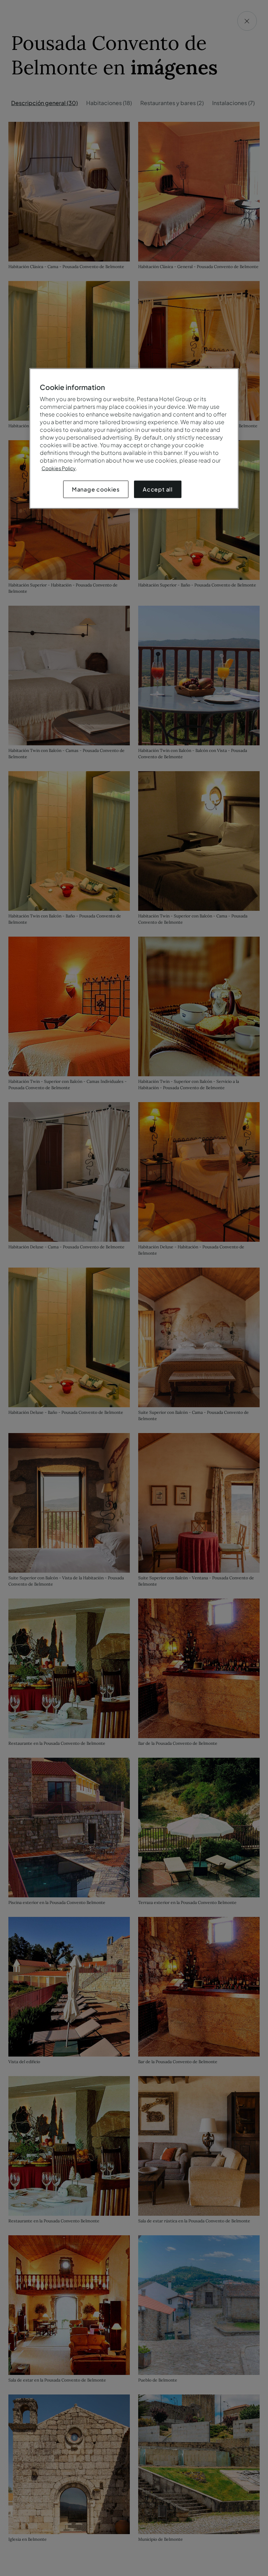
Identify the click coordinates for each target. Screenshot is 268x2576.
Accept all (158, 489)
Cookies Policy (59, 468)
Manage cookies (96, 489)
